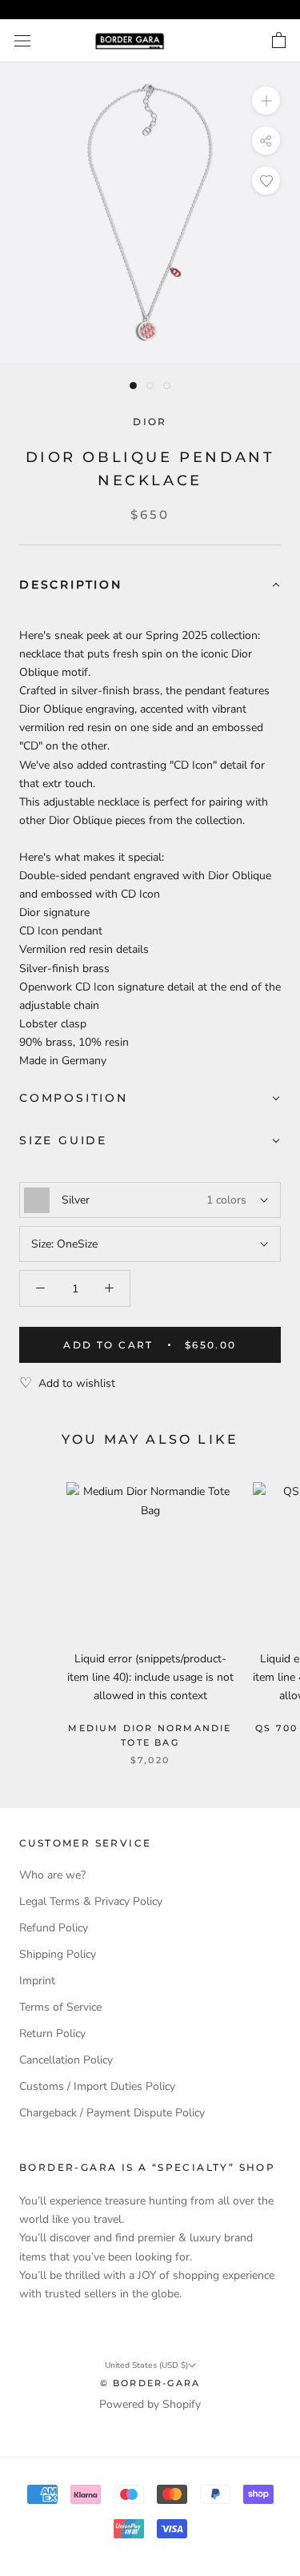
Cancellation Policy (66, 2060)
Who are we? (52, 1875)
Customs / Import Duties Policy (97, 2086)
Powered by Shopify (150, 2404)
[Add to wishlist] (266, 181)
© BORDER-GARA (150, 2383)
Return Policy (52, 2033)
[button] (150, 586)
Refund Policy (54, 1928)
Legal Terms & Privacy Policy (91, 1901)
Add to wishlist (77, 1383)
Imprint (37, 1981)
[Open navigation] (22, 41)
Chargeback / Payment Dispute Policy (112, 2113)
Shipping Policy (58, 1954)
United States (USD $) (146, 2365)
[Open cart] (279, 41)
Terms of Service (60, 2007)
